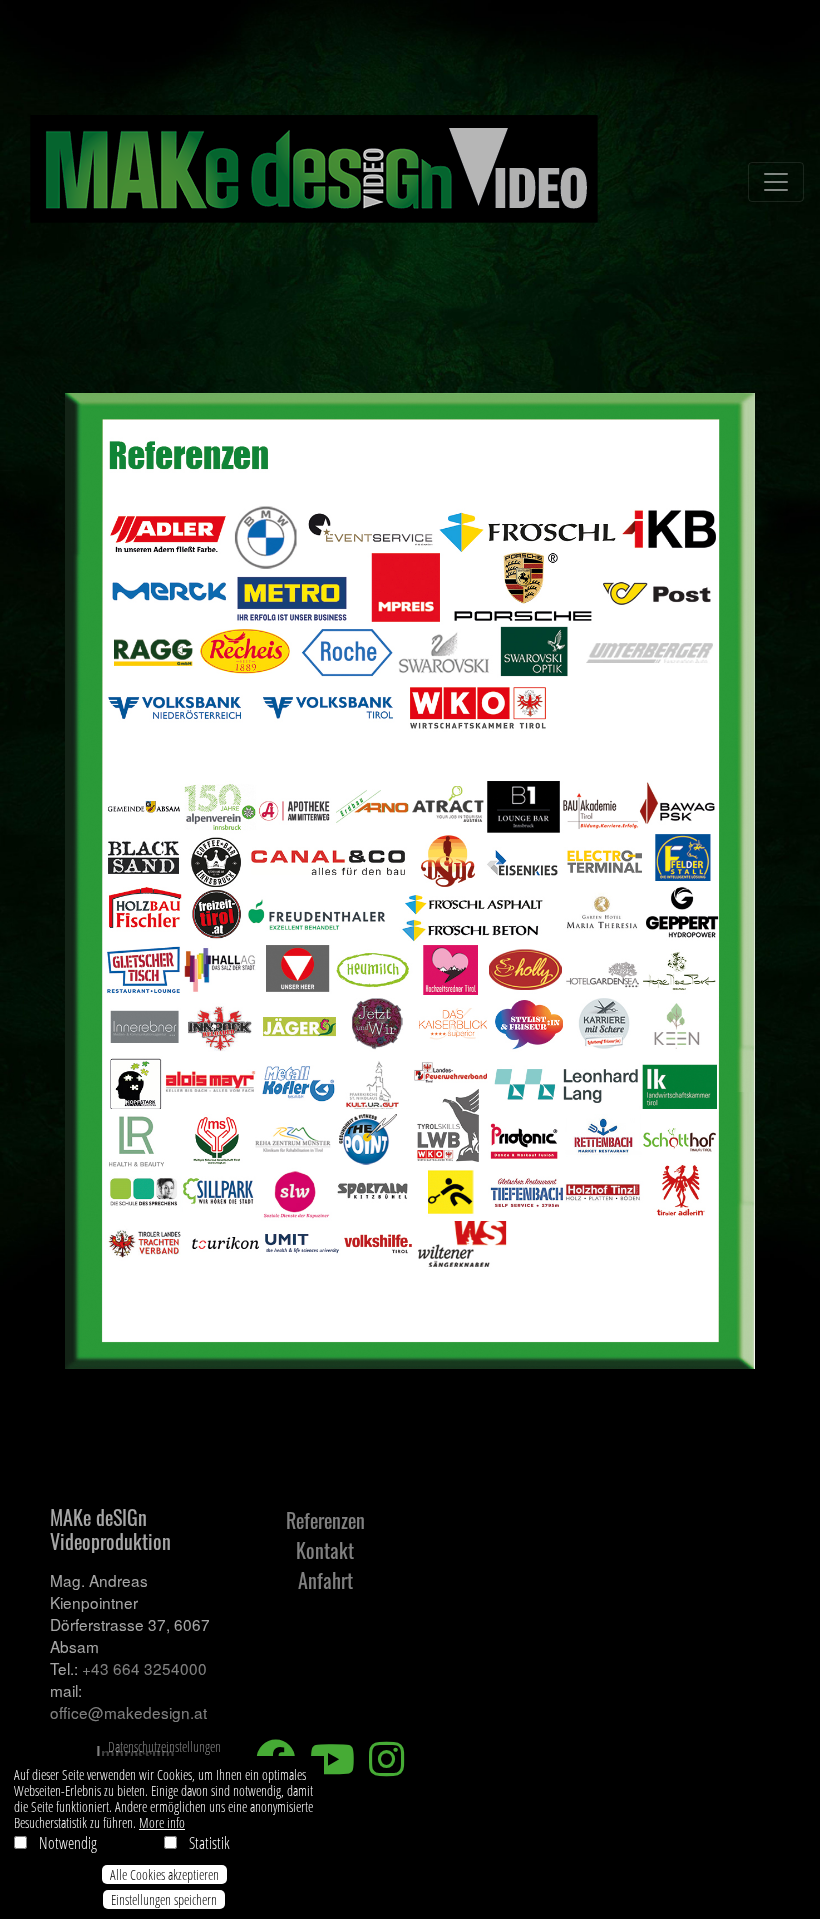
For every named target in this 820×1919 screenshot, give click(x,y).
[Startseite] (316, 182)
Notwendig (68, 1843)
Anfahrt (325, 1580)
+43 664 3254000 (144, 1668)
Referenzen (325, 1520)
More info (162, 1823)
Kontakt (325, 1550)
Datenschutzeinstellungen (164, 1746)
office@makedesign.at (128, 1712)
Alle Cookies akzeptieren (164, 1874)
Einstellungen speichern (164, 1899)
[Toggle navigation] (776, 182)
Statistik (209, 1843)
